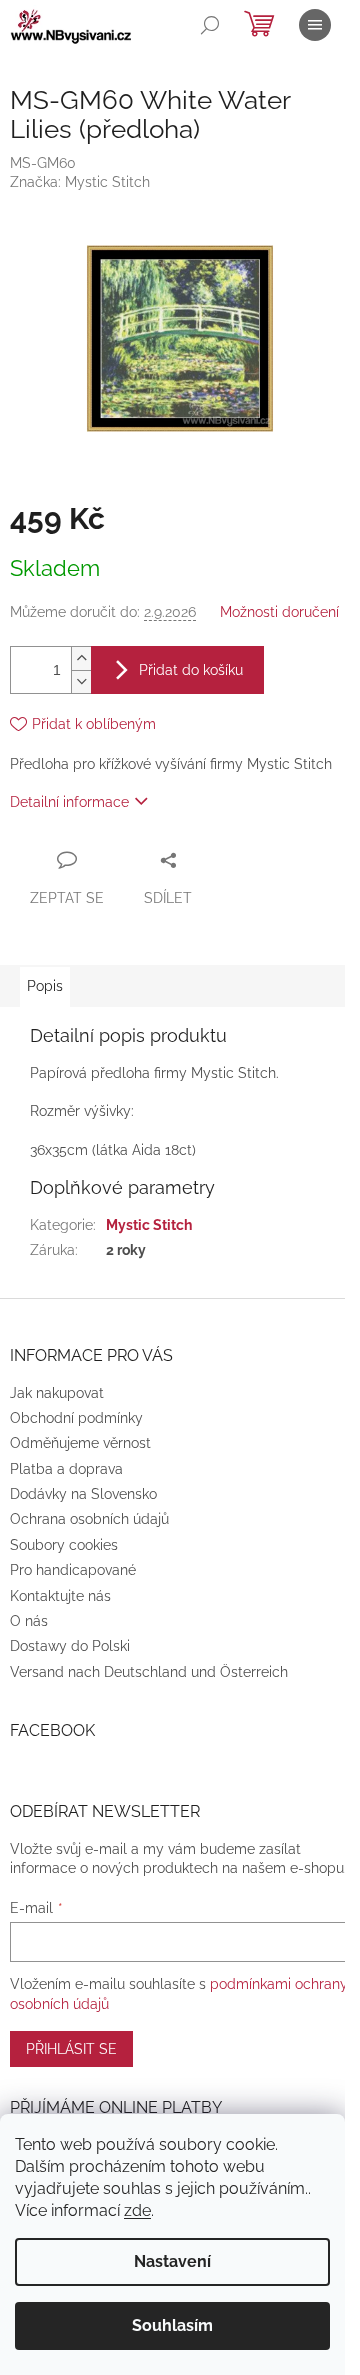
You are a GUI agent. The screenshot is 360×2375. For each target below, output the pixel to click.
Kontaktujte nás (60, 1596)
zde (137, 2210)
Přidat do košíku (191, 670)
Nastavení (172, 2261)
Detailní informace (69, 802)
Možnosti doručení (279, 612)
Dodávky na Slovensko (83, 1494)
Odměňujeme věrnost (80, 1443)
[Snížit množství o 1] (81, 681)
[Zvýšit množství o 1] (81, 658)
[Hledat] (210, 25)
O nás (29, 1621)
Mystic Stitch (149, 1225)
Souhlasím (172, 2325)
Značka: (80, 182)
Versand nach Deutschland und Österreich (149, 1672)
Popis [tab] (45, 986)
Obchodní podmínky (76, 1418)
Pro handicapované (73, 1570)
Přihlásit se (71, 2049)
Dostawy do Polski (70, 1646)
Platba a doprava (66, 1469)
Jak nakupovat (57, 1393)
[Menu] (315, 25)
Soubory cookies (64, 1545)
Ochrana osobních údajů (89, 1519)
